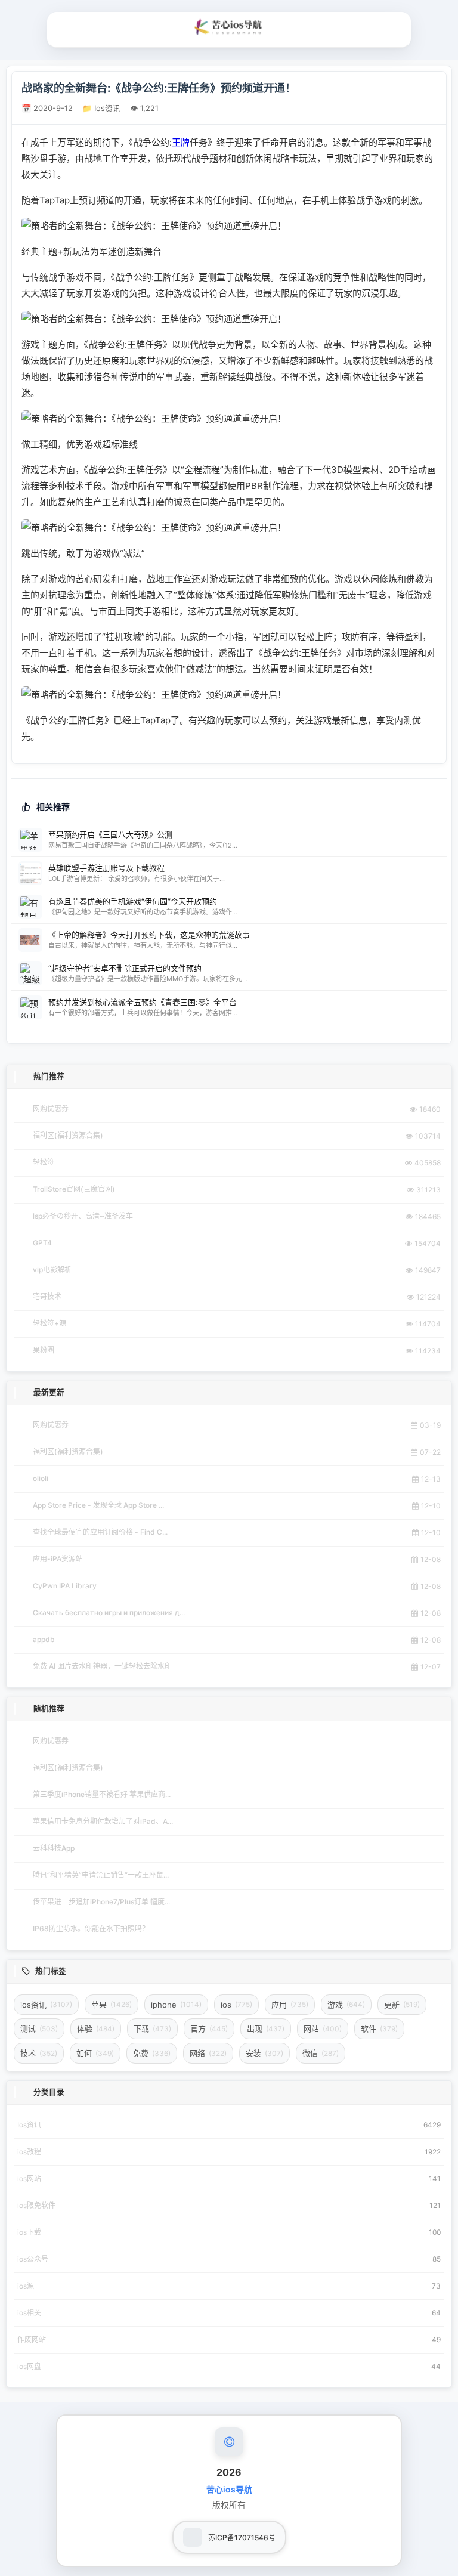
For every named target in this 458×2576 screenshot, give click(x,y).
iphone (176, 2005)
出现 (266, 2028)
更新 (402, 2005)
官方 (209, 2028)
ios (236, 2005)
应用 (290, 2005)
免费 (152, 2053)
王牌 (181, 142)
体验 (96, 2028)
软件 (379, 2028)
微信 (321, 2053)
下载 (152, 2028)
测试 (39, 2028)
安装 (264, 2053)
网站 (323, 2028)
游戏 (346, 2005)
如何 (95, 2053)
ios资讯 (46, 2005)
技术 (39, 2053)
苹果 (112, 2005)
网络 (208, 2053)
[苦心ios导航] (229, 27)
